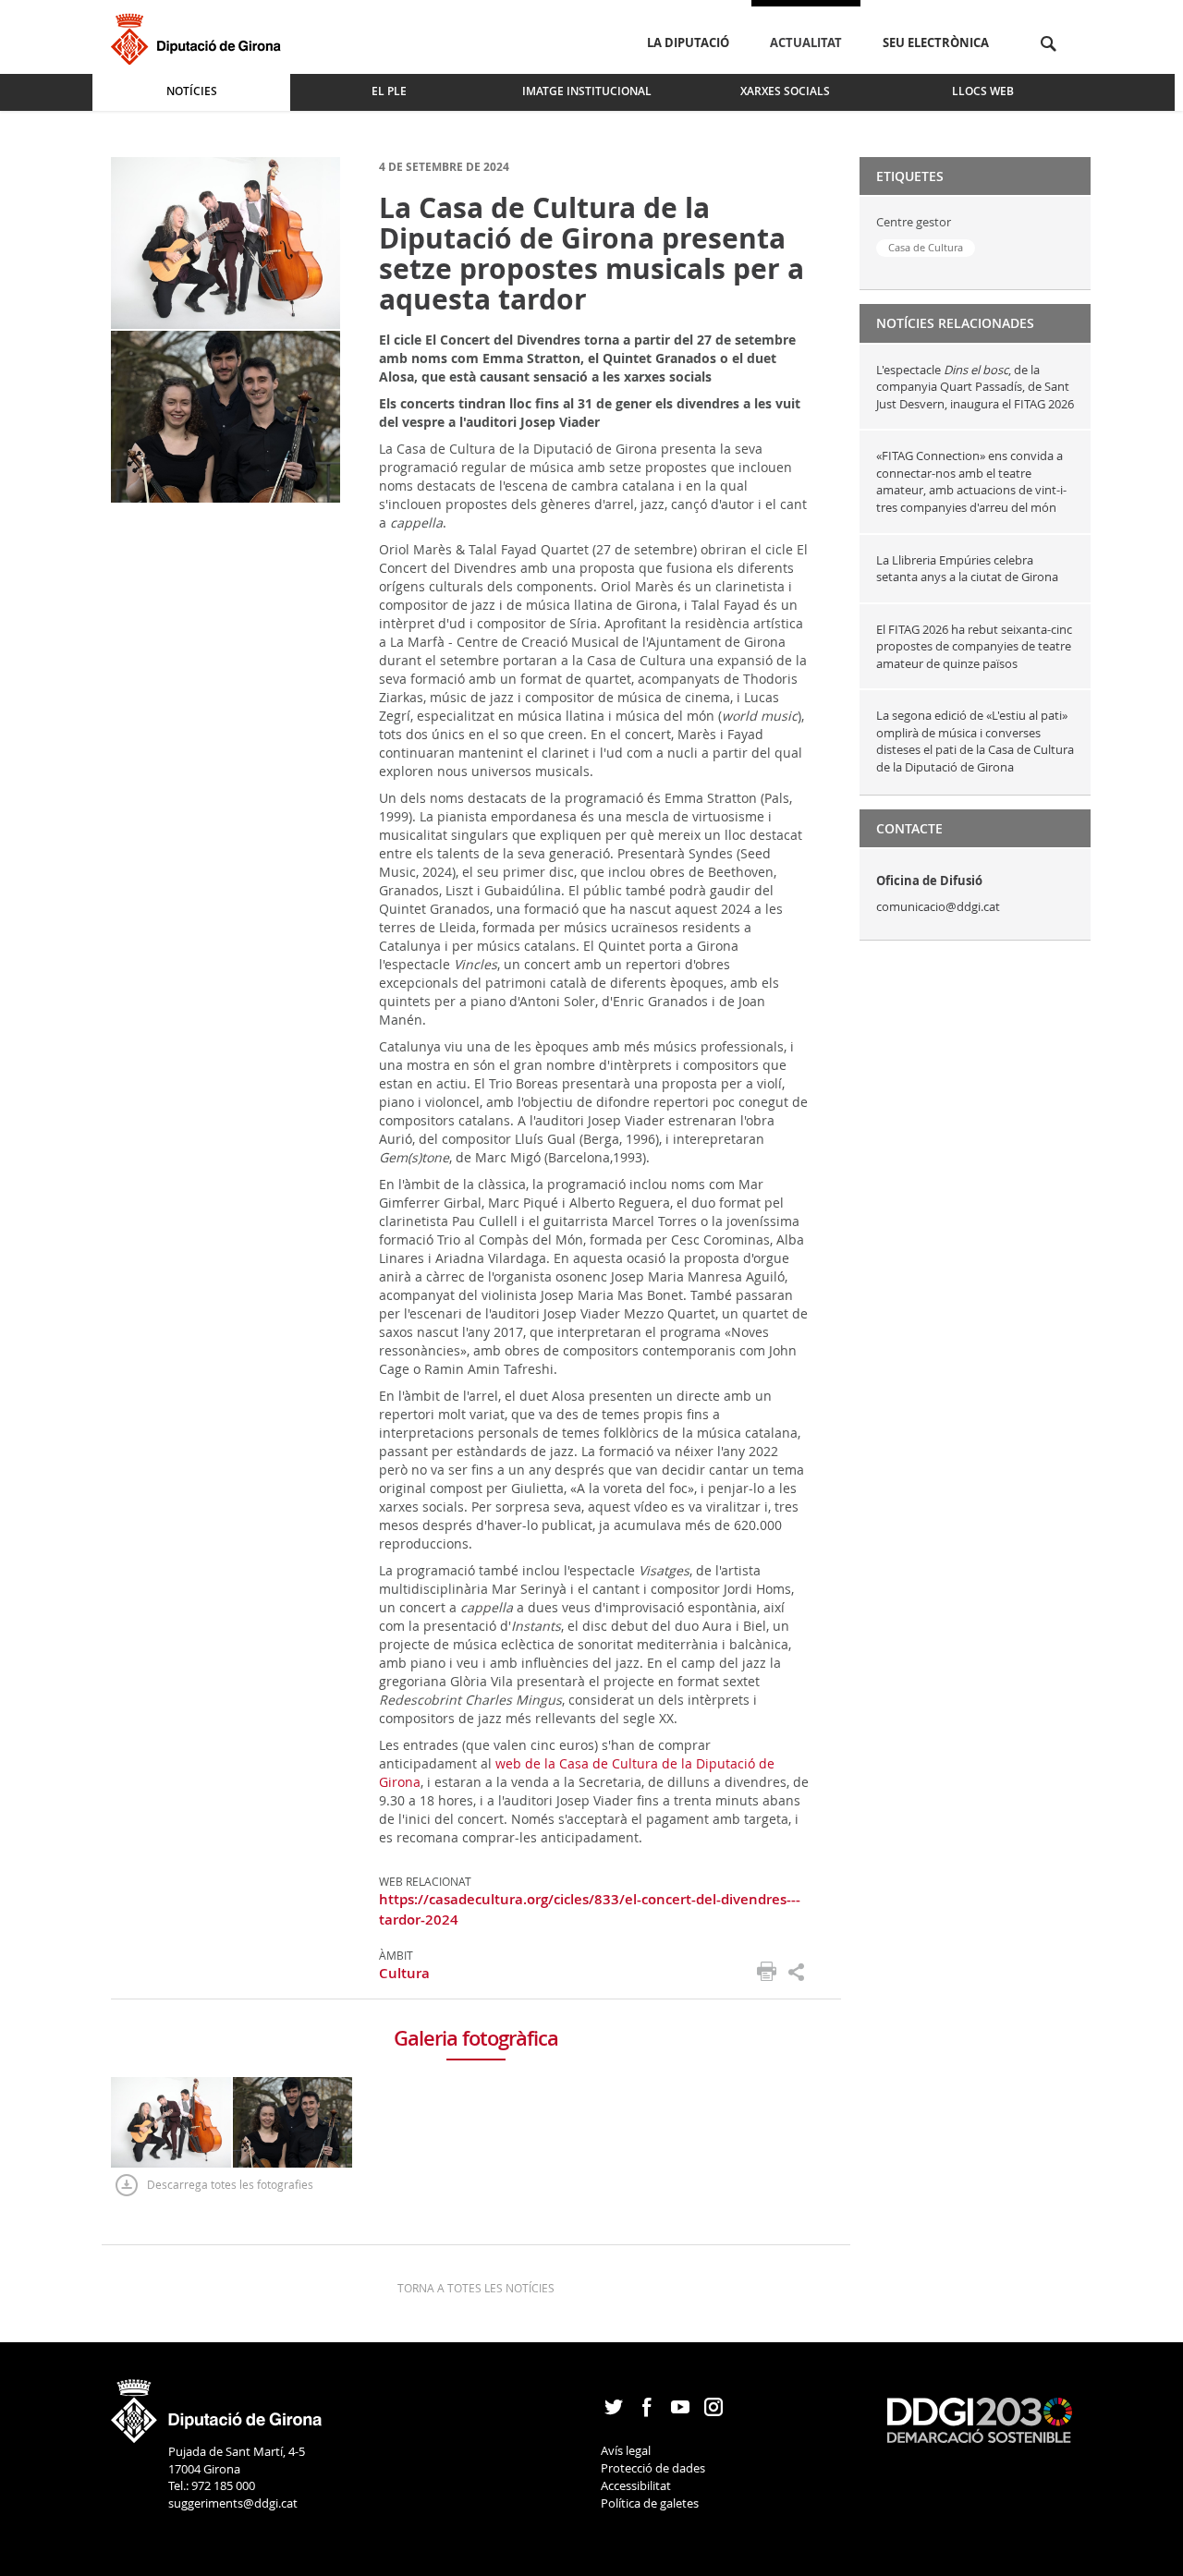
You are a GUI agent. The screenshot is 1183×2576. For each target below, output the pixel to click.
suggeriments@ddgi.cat (233, 2503)
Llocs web (983, 91)
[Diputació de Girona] (199, 36)
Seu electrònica (936, 43)
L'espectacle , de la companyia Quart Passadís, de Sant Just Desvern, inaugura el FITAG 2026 (975, 387)
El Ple (389, 91)
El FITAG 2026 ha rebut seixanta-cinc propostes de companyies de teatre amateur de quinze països (974, 646)
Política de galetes (650, 2503)
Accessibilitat (636, 2485)
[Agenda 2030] (980, 2419)
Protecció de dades (653, 2468)
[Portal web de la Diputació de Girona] (217, 2405)
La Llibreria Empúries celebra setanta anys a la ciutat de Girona (967, 569)
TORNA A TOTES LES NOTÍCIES (476, 2288)
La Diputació (688, 43)
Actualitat (806, 43)
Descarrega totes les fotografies (230, 2184)
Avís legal (626, 2450)
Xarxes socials (785, 91)
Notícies (192, 91)
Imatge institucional (587, 91)
